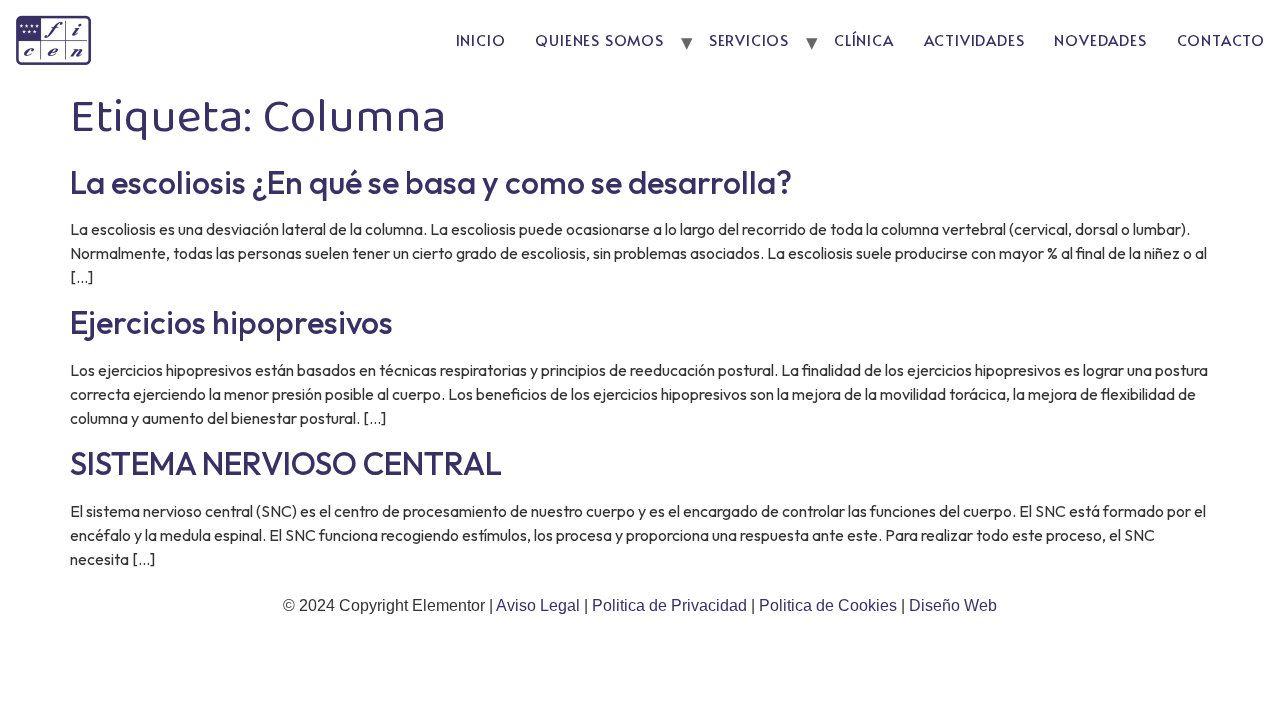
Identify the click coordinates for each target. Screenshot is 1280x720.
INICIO (481, 39)
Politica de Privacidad (671, 605)
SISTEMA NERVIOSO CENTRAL (286, 463)
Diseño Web (953, 605)
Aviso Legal (540, 605)
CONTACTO (1221, 39)
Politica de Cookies (828, 605)
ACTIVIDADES (974, 39)
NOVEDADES (1100, 39)
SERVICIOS (749, 39)
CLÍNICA (864, 39)
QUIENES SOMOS (599, 39)
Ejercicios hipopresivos (231, 322)
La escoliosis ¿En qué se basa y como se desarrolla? (431, 182)
